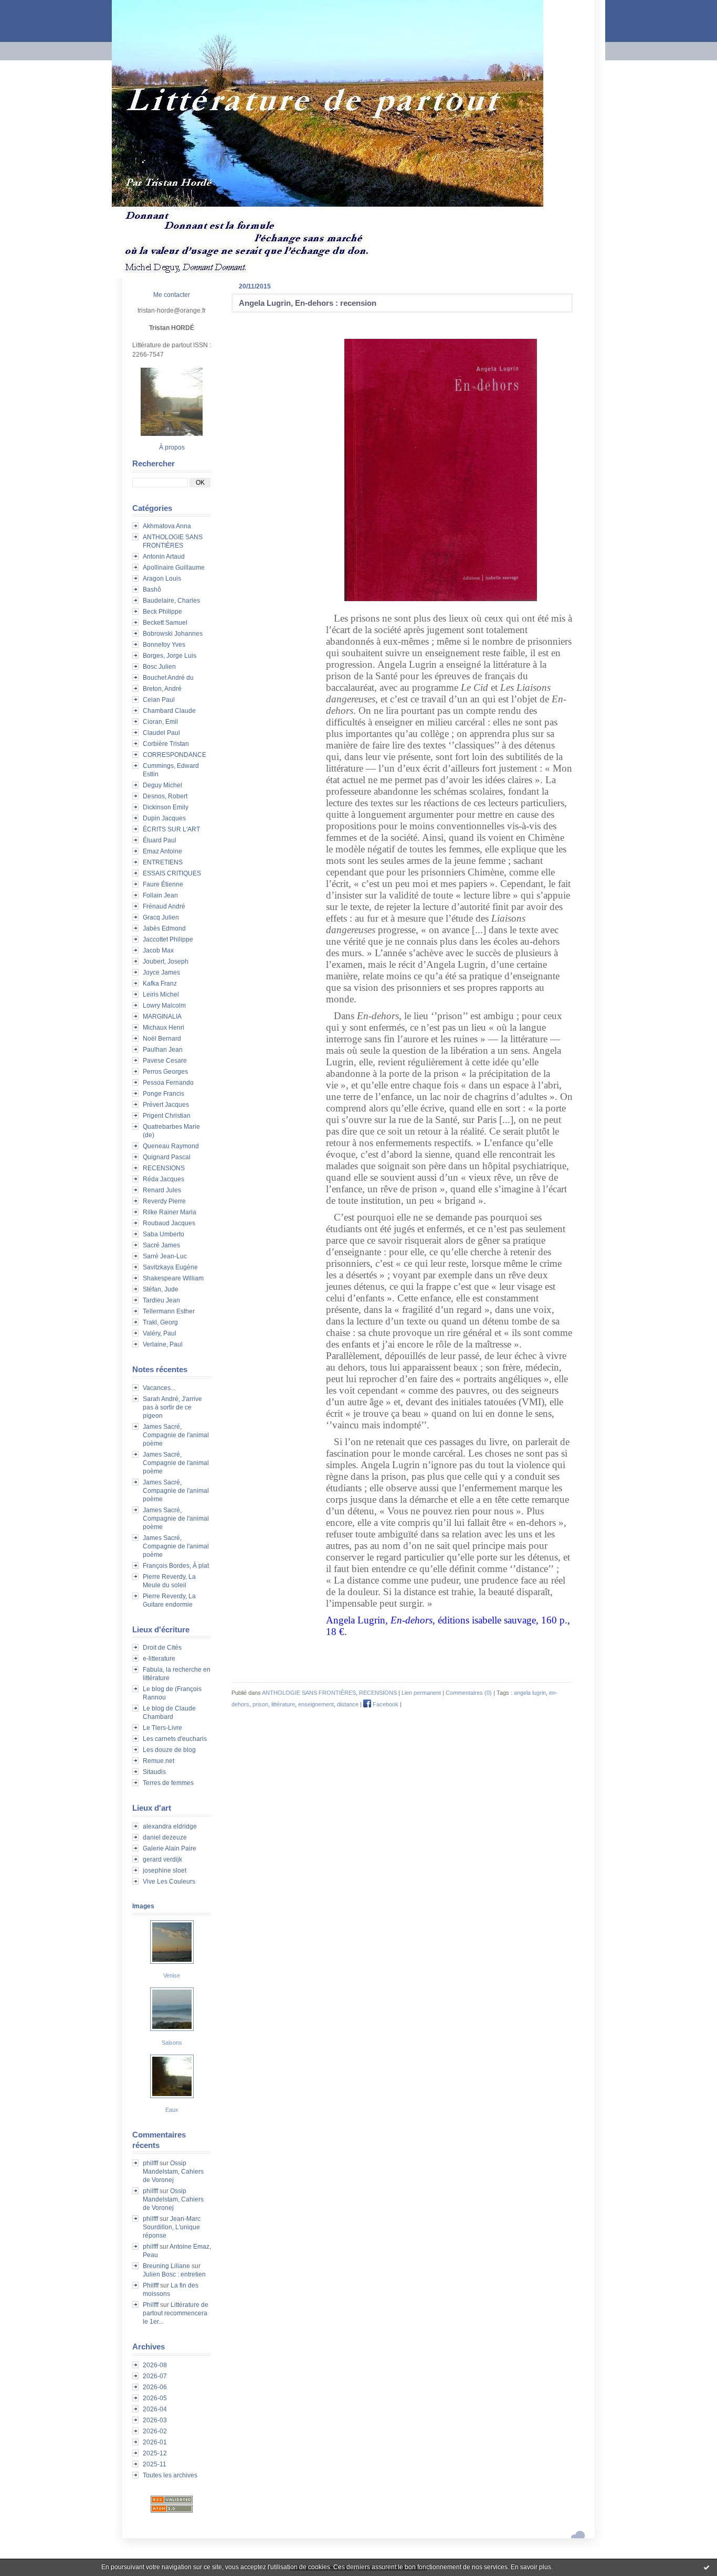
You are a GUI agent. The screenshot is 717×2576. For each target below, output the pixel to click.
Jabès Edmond (164, 928)
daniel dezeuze (165, 1837)
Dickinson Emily (166, 807)
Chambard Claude (169, 711)
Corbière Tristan (166, 744)
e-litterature (159, 1659)
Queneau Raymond (171, 1146)
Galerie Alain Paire (170, 1848)
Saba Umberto (164, 1234)
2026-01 (155, 2442)
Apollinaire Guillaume (174, 568)
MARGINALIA (162, 1017)
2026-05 (155, 2398)
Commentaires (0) (469, 1693)
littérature (283, 1704)
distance (348, 1704)
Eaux (172, 2110)
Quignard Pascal (167, 1157)
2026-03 (155, 2420)
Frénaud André (164, 906)
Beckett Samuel (165, 623)
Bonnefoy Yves (164, 645)
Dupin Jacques (164, 818)
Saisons (172, 2043)
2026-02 (155, 2431)
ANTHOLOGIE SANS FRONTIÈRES (309, 1693)
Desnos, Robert (165, 796)
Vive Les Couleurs (169, 1882)
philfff (150, 2163)
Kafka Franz (160, 984)
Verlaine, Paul (163, 1344)
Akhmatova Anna (167, 526)
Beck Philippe (162, 612)
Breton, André (162, 689)
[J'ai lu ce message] (707, 2567)
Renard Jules (162, 1190)
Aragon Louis (162, 579)
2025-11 (155, 2464)
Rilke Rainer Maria (170, 1212)
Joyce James (161, 972)
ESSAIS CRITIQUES (172, 873)
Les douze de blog (169, 1750)
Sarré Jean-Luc (165, 1256)
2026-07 (155, 2376)
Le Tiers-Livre (162, 1728)
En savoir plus (531, 2567)
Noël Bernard (162, 1039)
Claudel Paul (161, 733)
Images (143, 1906)
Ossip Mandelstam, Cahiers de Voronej (173, 2172)
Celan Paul (159, 700)
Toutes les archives (170, 2475)
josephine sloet (165, 1870)
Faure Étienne (163, 884)
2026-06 (155, 2387)
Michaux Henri (164, 1028)
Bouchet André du (168, 678)
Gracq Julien (161, 917)
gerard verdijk (162, 1859)
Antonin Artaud (164, 557)
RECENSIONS (164, 1168)
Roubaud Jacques (169, 1223)
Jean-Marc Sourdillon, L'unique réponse (172, 2227)
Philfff (151, 2285)
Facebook (385, 1704)
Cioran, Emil (160, 722)
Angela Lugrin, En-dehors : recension (308, 303)
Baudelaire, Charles (171, 601)
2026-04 (155, 2409)
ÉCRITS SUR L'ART (171, 829)
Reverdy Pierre (164, 1201)
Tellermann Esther (169, 1311)
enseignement (316, 1704)
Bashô (152, 590)
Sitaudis (154, 1772)
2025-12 (155, 2453)
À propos (172, 447)
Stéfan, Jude (161, 1289)
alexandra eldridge (170, 1826)
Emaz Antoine (162, 851)
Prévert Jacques (166, 1105)
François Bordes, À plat (176, 1566)
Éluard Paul (160, 840)
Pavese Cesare (165, 1061)
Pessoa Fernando (168, 1083)
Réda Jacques (164, 1179)
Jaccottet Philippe (168, 939)
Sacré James (161, 1245)
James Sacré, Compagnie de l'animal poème (176, 1435)
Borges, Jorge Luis (170, 656)
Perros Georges (165, 1072)
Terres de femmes (168, 1783)
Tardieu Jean (161, 1300)
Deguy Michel (162, 785)
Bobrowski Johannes (173, 634)
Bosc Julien (159, 667)
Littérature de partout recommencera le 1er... (176, 2313)
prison (260, 1704)
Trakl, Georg (160, 1322)
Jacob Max (158, 950)
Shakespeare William (173, 1278)
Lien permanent (421, 1693)
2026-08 (155, 2365)
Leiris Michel (161, 995)
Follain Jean (160, 895)
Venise (172, 1975)
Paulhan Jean (163, 1050)
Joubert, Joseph (166, 961)
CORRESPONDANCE (175, 755)
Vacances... (159, 1388)
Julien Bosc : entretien (174, 2274)
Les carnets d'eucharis (175, 1739)
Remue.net (159, 1761)
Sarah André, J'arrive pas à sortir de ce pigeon (172, 1407)
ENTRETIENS (163, 862)
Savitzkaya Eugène (170, 1267)
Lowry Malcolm (164, 1006)
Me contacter (172, 295)
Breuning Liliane (166, 2266)
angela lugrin (530, 1693)
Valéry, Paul (160, 1333)
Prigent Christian (167, 1116)
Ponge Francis (164, 1094)
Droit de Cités (162, 1648)
